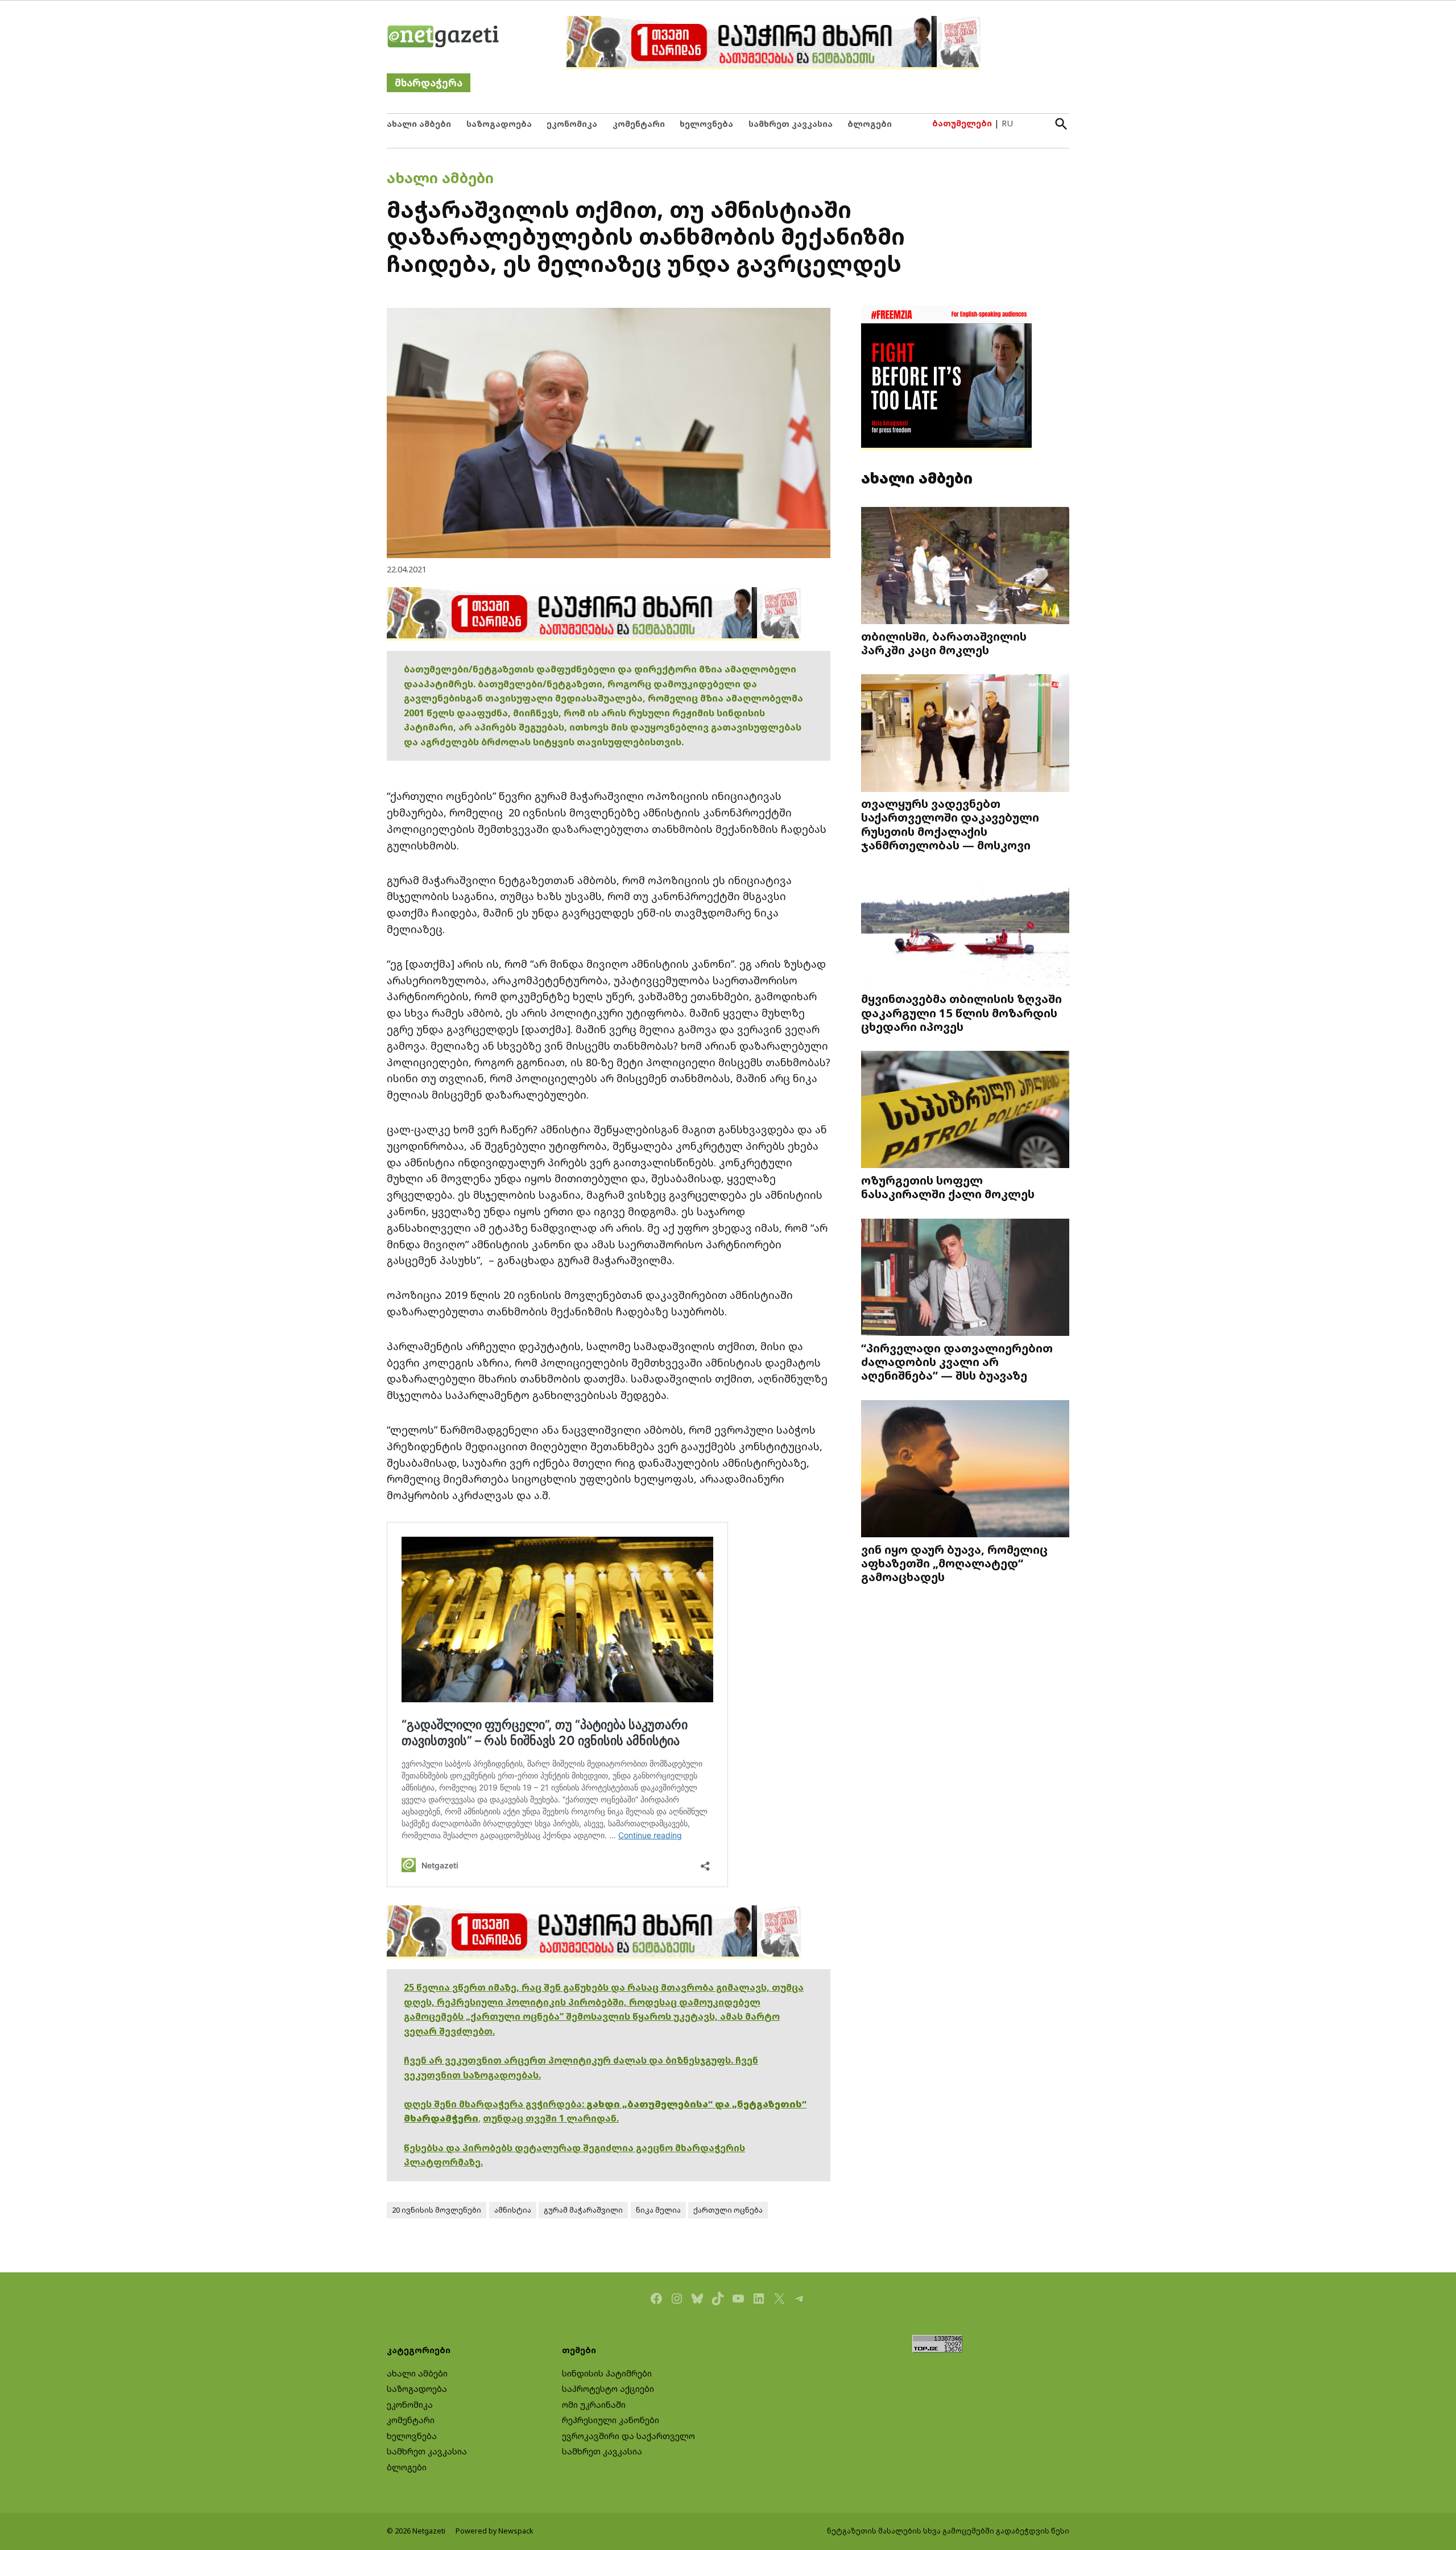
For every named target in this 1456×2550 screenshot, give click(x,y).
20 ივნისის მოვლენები (437, 2210)
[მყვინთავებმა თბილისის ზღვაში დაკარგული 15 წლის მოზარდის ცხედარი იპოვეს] (965, 929)
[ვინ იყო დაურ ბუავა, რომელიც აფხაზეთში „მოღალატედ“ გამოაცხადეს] (965, 1470)
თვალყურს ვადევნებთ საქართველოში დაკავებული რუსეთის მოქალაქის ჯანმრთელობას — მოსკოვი (950, 824)
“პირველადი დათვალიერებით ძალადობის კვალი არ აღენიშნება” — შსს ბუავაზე (957, 1361)
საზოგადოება (499, 124)
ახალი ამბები (419, 124)
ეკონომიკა (572, 124)
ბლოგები (870, 124)
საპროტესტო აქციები (608, 2389)
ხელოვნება (706, 124)
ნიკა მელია (658, 2210)
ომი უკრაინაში (594, 2405)
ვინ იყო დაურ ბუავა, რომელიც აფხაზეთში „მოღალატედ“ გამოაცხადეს (954, 1563)
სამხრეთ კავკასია (791, 124)
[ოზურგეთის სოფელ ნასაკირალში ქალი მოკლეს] (965, 1111)
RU (1007, 123)
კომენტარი (639, 124)
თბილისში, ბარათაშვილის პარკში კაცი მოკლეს (944, 643)
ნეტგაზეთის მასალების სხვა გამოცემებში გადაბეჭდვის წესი (948, 2531)
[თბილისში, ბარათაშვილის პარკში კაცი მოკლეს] (965, 566)
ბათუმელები (962, 123)
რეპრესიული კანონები (611, 2420)
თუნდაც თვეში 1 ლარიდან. (551, 2118)
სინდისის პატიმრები (607, 2373)
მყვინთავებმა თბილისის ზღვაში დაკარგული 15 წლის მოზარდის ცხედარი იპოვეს (961, 1012)
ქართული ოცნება (728, 2210)
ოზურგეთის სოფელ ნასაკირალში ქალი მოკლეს (948, 1187)
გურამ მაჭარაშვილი (583, 2210)
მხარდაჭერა (429, 83)
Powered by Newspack (495, 2531)
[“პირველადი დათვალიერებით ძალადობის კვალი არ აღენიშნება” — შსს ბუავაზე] (965, 1279)
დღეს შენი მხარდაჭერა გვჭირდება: (495, 2104)
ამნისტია (513, 2210)
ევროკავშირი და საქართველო (628, 2436)
